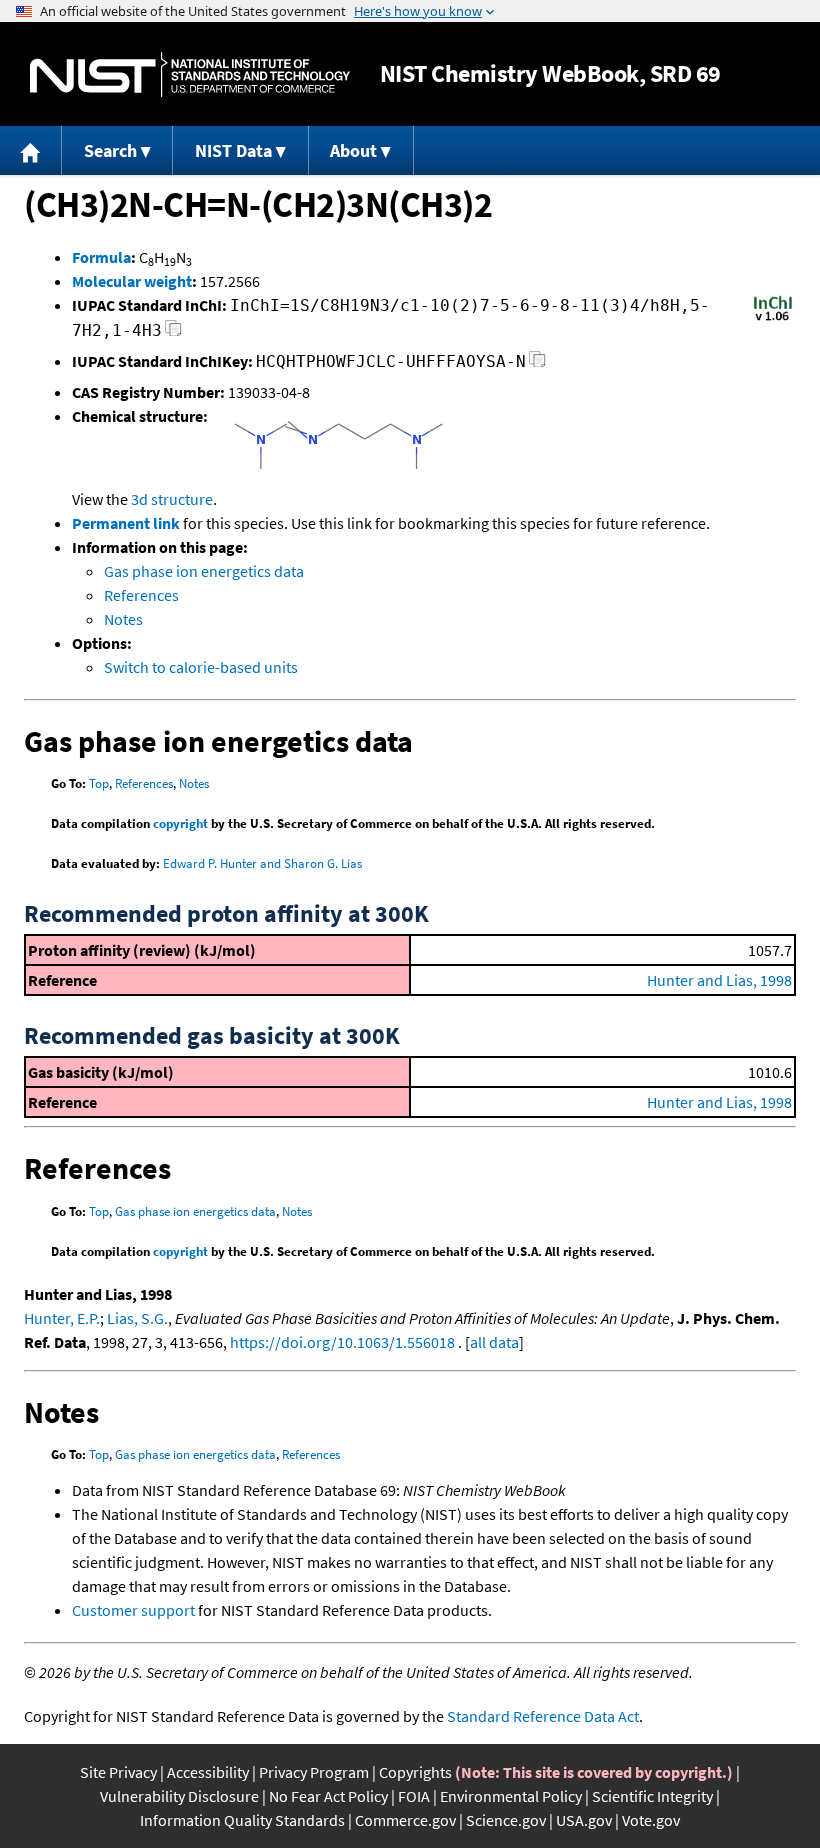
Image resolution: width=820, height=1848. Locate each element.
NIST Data (233, 150)
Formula (101, 257)
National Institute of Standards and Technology (190, 74)
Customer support (133, 1610)
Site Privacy (118, 1772)
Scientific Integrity (652, 1796)
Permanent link (126, 523)
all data (494, 1342)
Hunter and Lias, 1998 (719, 980)
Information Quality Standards (242, 1820)
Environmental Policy (511, 1796)
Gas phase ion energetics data (204, 571)
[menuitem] (31, 150)
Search (110, 150)
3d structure (172, 499)
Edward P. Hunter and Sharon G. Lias (262, 863)
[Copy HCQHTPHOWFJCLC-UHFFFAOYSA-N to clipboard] (537, 364)
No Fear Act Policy (328, 1796)
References (141, 595)
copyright (180, 823)
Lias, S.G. (137, 1318)
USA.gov (584, 1820)
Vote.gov (651, 1820)
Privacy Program (314, 1772)
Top (99, 783)
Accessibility (208, 1772)
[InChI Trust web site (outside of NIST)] (773, 319)
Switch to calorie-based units (201, 667)
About (353, 150)
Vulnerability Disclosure (179, 1796)
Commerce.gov (405, 1820)
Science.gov (506, 1820)
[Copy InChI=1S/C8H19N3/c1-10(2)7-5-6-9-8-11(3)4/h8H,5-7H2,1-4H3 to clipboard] (173, 333)
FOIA (414, 1796)
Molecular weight (132, 281)
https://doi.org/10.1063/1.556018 (342, 1342)
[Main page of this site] (31, 150)
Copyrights (415, 1772)
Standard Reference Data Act (543, 1716)
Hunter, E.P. (62, 1318)
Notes (123, 619)
